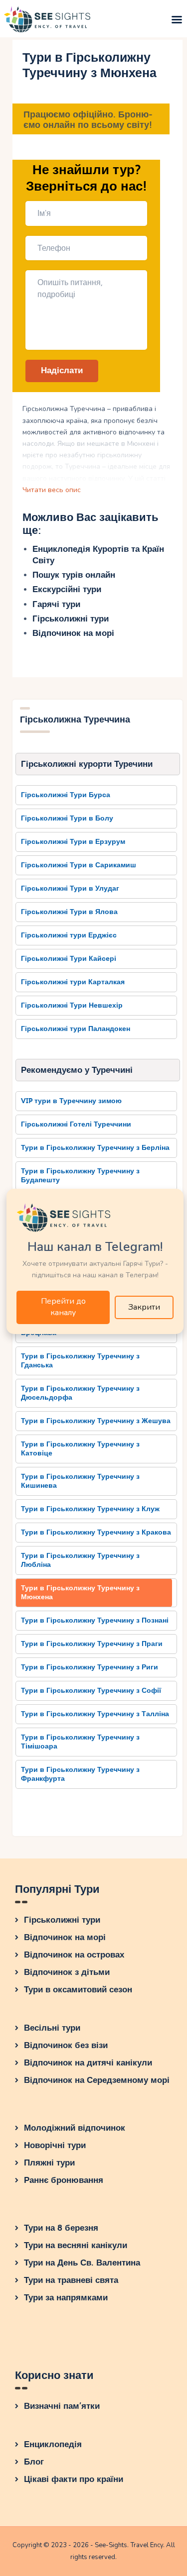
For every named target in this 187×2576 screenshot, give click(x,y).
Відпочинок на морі (73, 633)
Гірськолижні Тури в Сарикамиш (79, 865)
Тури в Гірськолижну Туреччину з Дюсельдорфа (80, 1393)
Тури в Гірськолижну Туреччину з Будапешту (80, 1176)
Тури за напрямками (66, 2298)
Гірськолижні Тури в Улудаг (70, 888)
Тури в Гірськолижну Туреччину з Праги (92, 1644)
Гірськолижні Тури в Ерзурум (73, 842)
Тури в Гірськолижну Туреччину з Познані (95, 1620)
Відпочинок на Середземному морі (97, 2080)
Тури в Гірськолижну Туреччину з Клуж (90, 1509)
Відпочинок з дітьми (67, 1972)
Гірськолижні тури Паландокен (76, 1029)
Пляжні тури (49, 2163)
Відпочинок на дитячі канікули (88, 2063)
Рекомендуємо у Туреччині (77, 1070)
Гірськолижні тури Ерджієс (69, 935)
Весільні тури (52, 2028)
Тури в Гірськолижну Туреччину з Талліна (95, 1714)
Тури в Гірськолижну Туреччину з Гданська (80, 1361)
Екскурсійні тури (67, 589)
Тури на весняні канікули (76, 2245)
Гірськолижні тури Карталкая (73, 982)
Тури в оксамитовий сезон (78, 1990)
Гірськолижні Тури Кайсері (69, 959)
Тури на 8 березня (61, 2228)
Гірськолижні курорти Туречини (87, 764)
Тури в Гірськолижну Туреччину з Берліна (95, 1148)
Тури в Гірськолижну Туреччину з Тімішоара (80, 1742)
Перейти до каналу (63, 1307)
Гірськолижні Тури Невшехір (72, 1005)
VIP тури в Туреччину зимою (71, 1101)
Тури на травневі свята (71, 2280)
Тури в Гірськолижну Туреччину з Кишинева (80, 1481)
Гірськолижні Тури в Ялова (69, 912)
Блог (34, 2462)
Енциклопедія (53, 2444)
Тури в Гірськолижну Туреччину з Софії (91, 1691)
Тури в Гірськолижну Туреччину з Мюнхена (80, 1593)
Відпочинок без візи (66, 2045)
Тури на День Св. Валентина (82, 2263)
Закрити (144, 1307)
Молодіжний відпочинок (75, 2128)
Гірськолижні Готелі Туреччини (76, 1124)
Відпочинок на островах (74, 1955)
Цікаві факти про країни (74, 2479)
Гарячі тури (56, 604)
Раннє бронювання (64, 2180)
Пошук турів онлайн (74, 575)
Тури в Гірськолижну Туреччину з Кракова (96, 1532)
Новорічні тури (55, 2145)
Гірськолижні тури (71, 619)
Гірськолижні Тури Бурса (66, 795)
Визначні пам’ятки (62, 2406)
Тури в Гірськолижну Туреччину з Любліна (80, 1560)
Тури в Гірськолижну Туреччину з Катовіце (80, 1449)
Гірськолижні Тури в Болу (67, 818)
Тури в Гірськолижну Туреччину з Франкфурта (80, 1774)
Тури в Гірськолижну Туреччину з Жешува (96, 1421)
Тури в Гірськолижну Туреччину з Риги (90, 1667)
